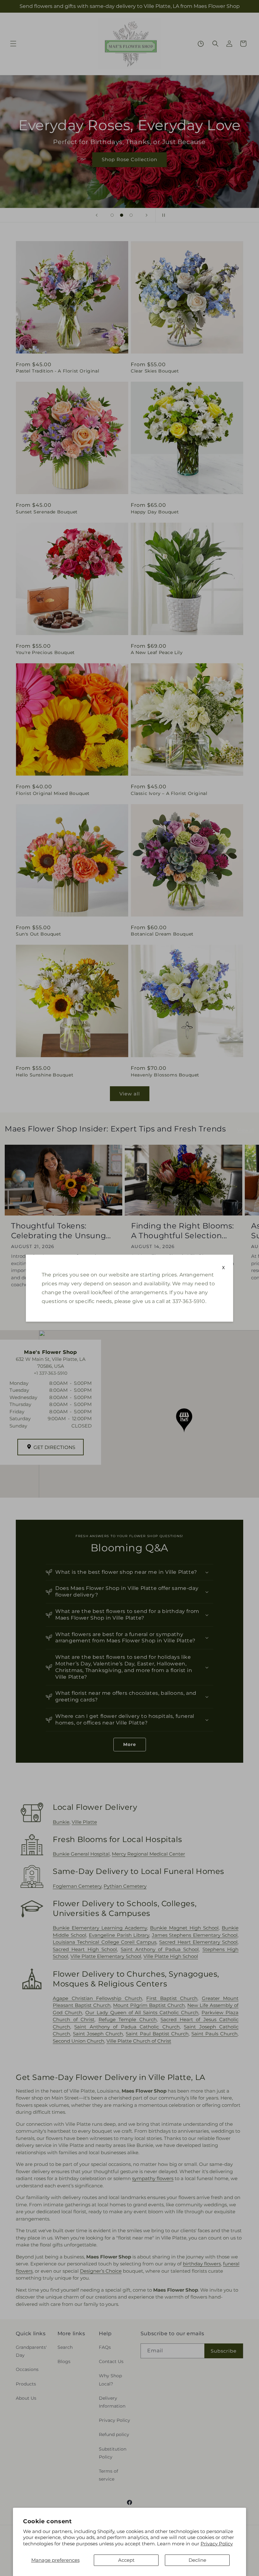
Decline (197, 2560)
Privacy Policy (217, 2544)
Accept (126, 2560)
